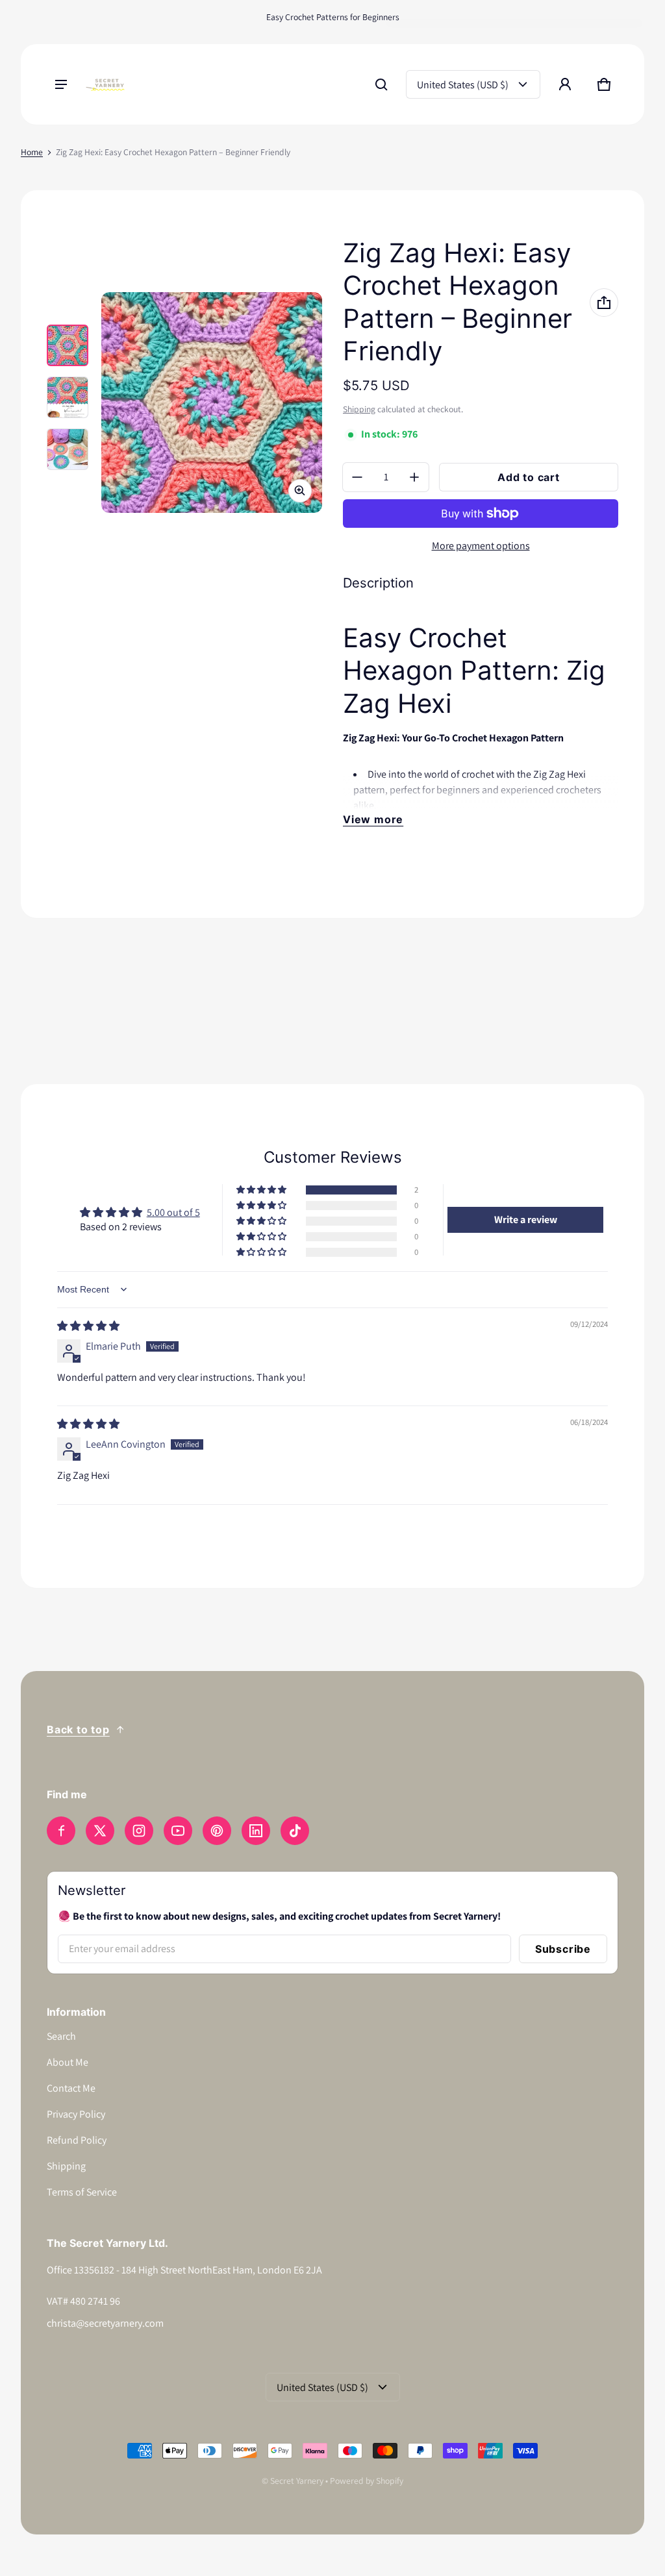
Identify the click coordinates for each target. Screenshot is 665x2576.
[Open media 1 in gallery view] (68, 345)
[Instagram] (139, 1831)
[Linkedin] (256, 1831)
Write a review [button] (526, 1220)
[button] (381, 84)
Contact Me (71, 2088)
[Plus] (414, 477)
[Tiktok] (295, 1831)
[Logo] (105, 85)
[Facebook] (61, 1831)
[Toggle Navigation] (61, 84)
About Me (68, 2062)
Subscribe (563, 1949)
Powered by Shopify (367, 2481)
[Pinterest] (217, 1831)
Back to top (78, 1729)
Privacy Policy (76, 2114)
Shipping (359, 409)
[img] (88, 1326)
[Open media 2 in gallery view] (68, 397)
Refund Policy (77, 2140)
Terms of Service (82, 2192)
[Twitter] (100, 1831)
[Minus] (357, 477)
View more (373, 819)
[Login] (565, 84)
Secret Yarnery (297, 2481)
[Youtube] (178, 1831)
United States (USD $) (463, 85)
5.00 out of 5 (173, 1212)
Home (32, 152)
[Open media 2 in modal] (212, 402)
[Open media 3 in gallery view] (68, 449)
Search (61, 2036)
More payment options (481, 546)
